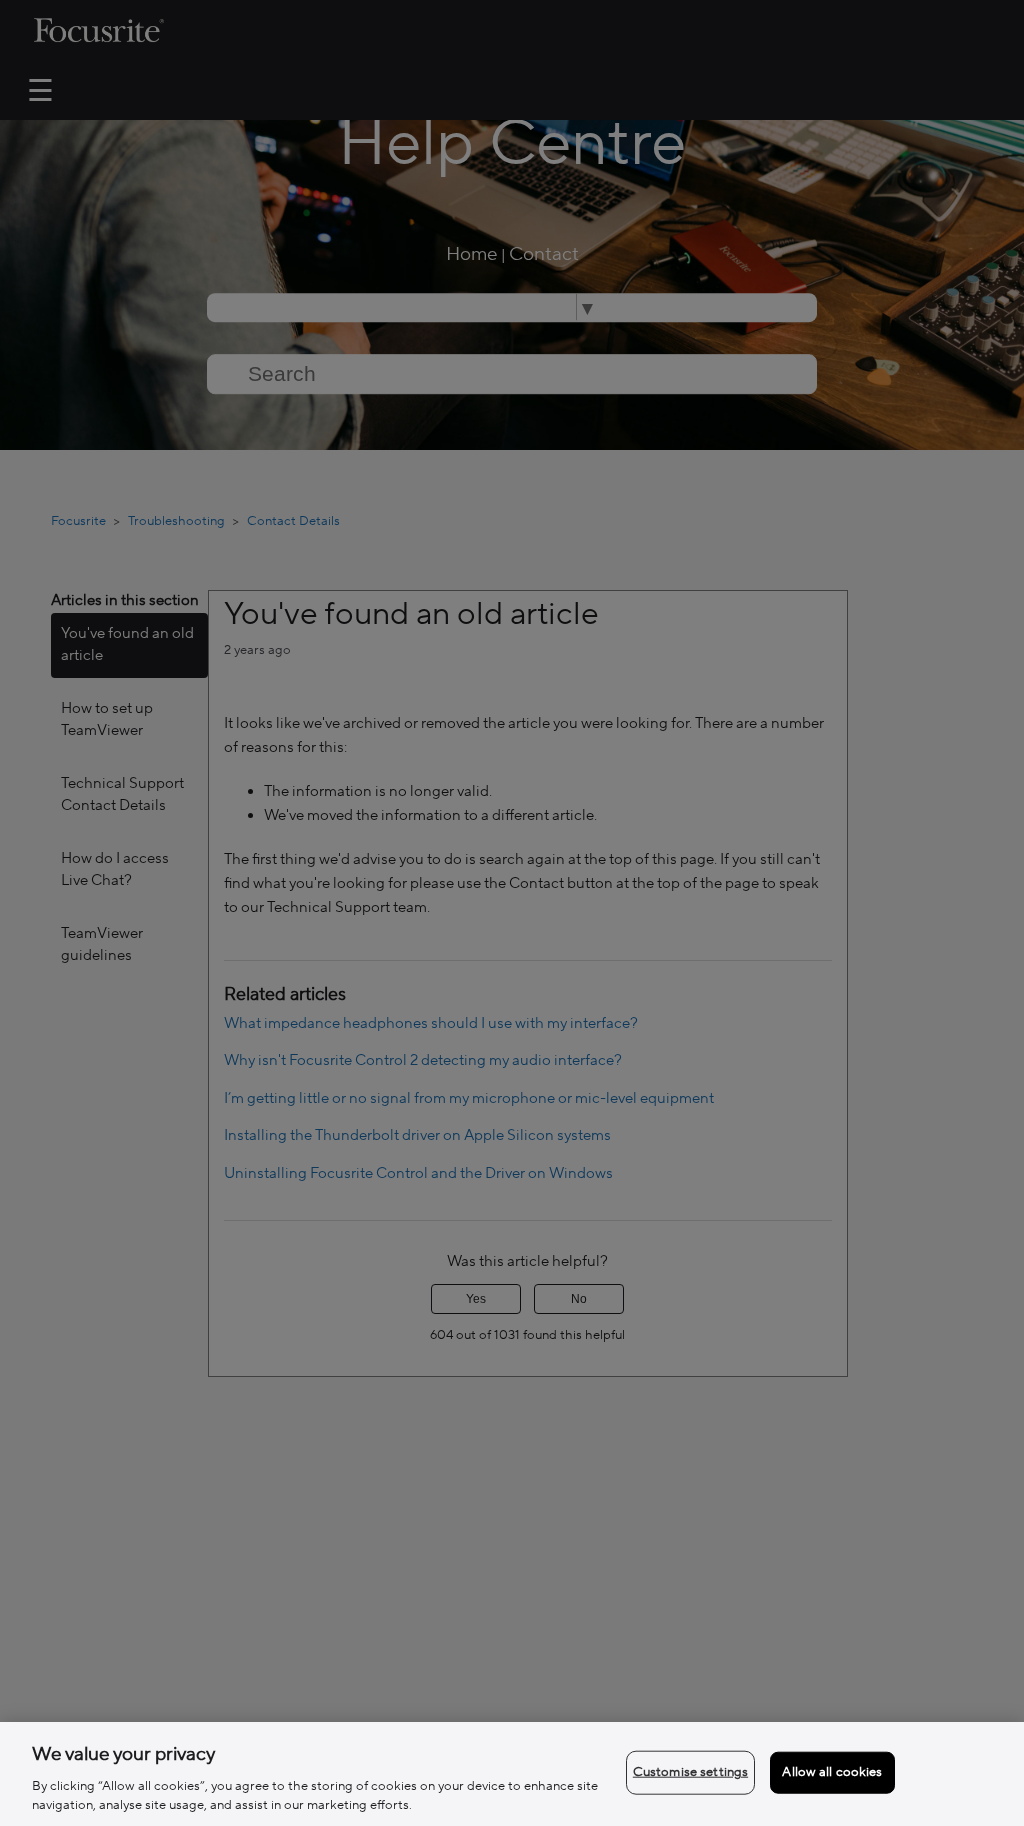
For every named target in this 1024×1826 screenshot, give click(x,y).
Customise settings (690, 1772)
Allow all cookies (832, 1772)
